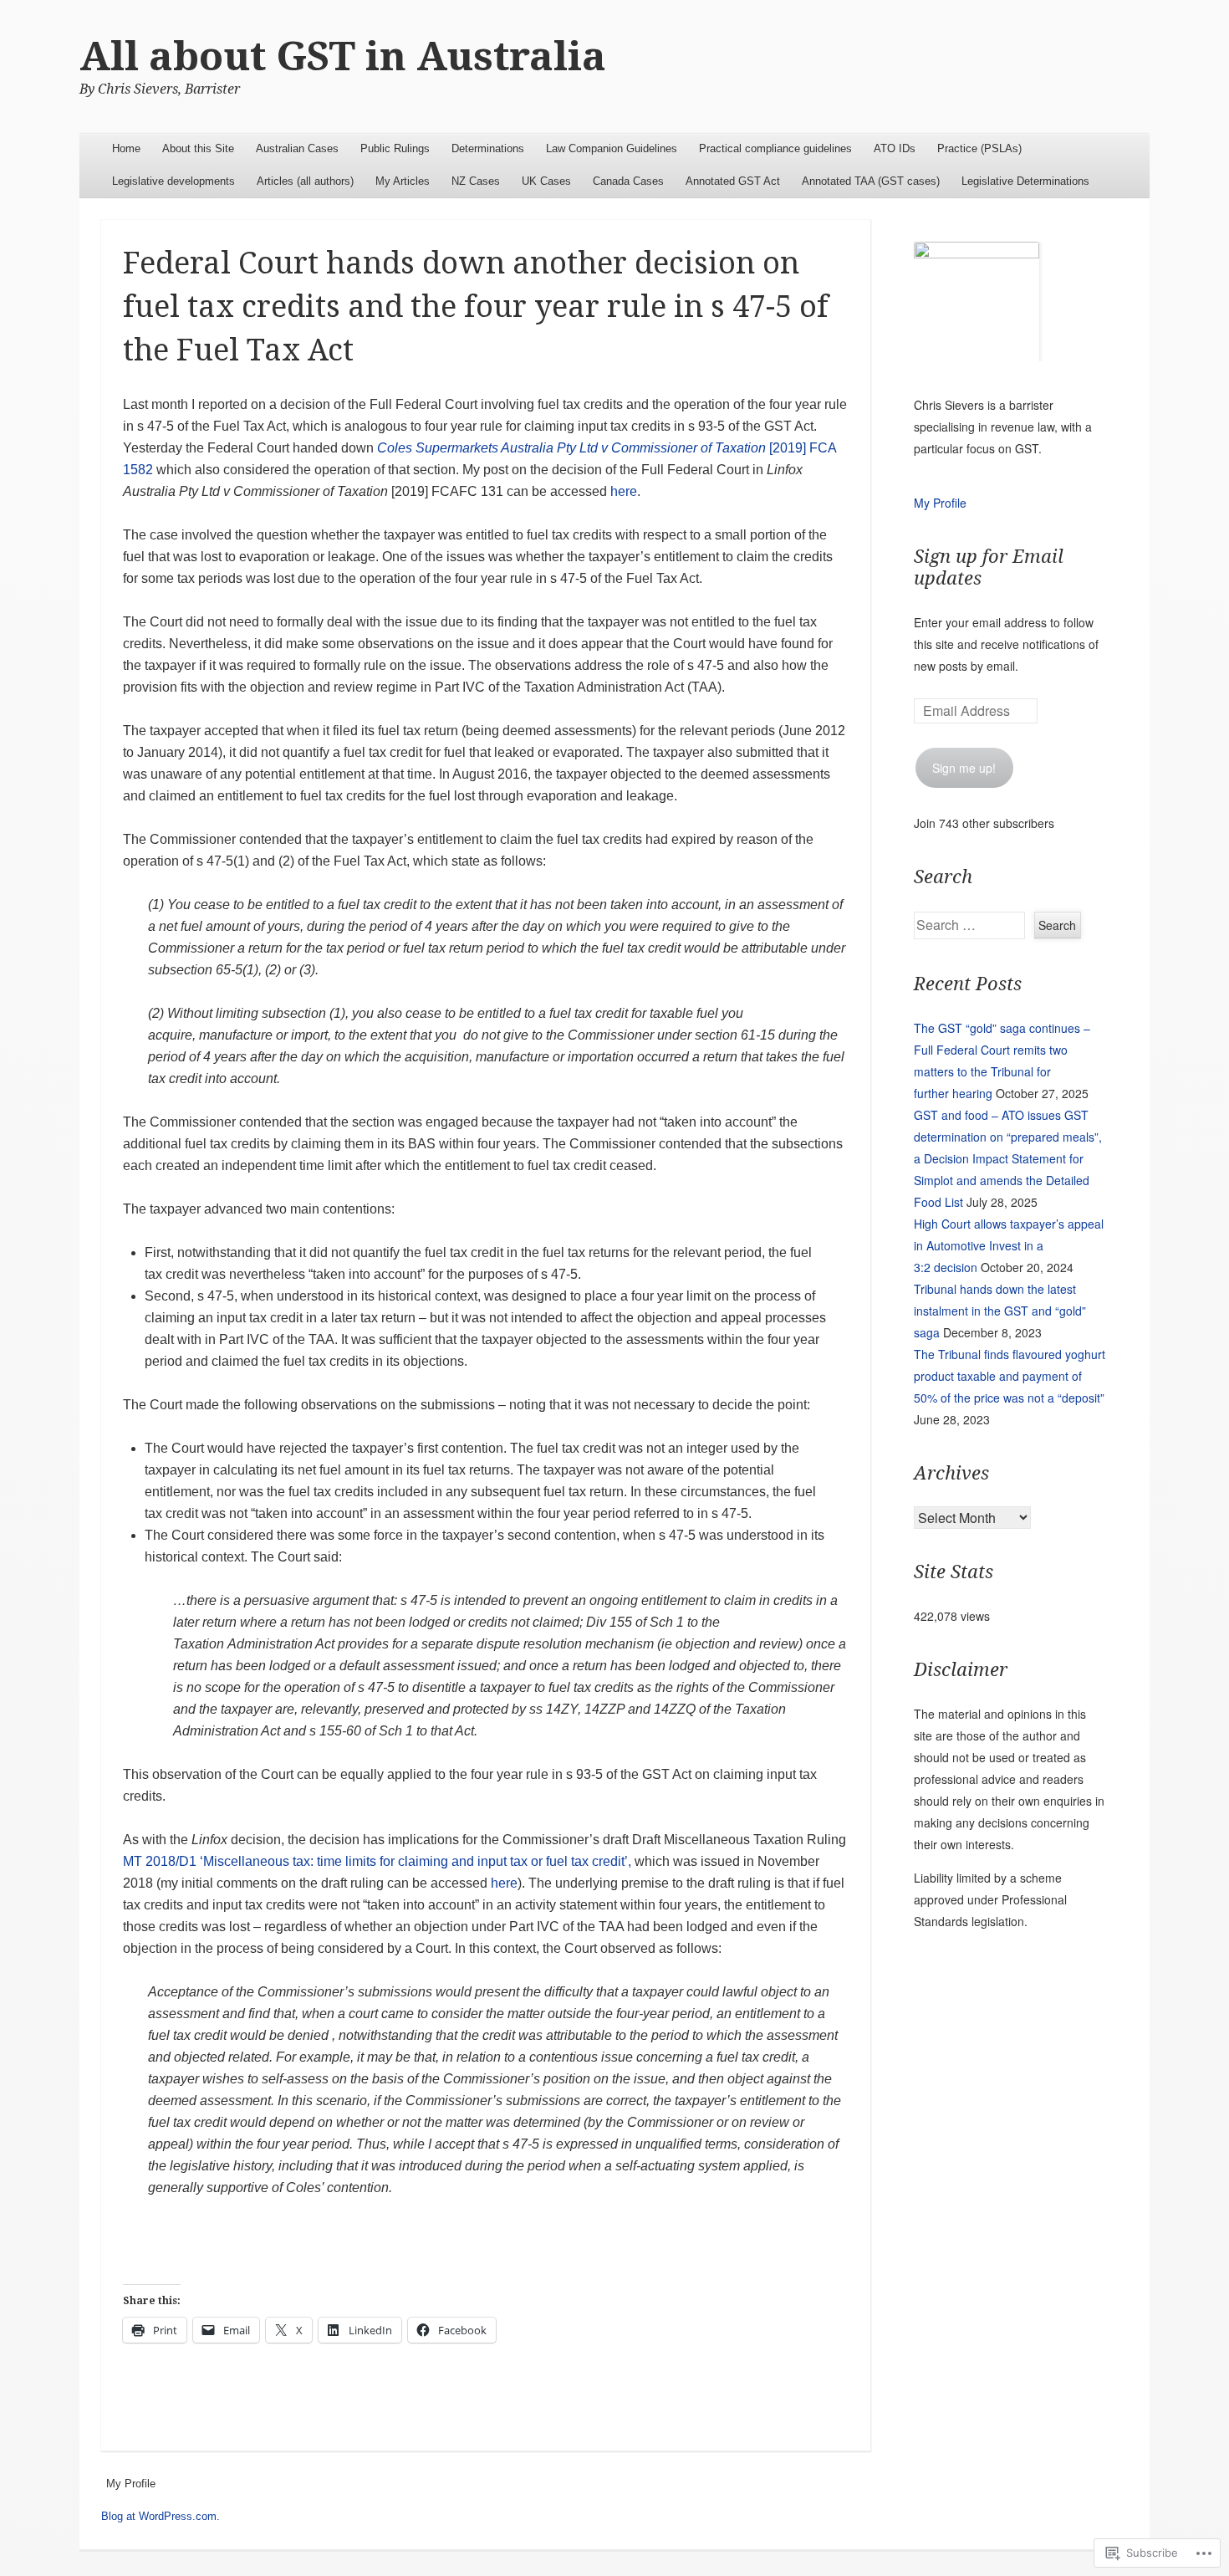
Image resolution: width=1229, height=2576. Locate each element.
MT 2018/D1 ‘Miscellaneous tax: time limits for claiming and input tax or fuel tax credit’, (377, 1861)
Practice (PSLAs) (979, 148)
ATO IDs (895, 148)
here (624, 491)
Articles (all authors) (305, 181)
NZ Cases (476, 181)
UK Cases (546, 181)
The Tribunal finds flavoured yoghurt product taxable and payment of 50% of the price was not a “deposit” (1010, 1376)
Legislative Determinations (1025, 181)
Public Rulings (395, 148)
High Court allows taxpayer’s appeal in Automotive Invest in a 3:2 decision (1009, 1245)
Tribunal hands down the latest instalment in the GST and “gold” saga (1000, 1311)
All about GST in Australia (343, 56)
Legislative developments (173, 181)
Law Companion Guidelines (612, 148)
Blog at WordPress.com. (161, 2516)
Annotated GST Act (733, 181)
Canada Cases (628, 181)
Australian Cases (297, 148)
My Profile (940, 503)
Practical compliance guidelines (775, 148)
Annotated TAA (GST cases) (871, 181)
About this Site (198, 148)
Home (126, 148)
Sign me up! (964, 768)
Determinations (488, 148)
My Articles (403, 181)
